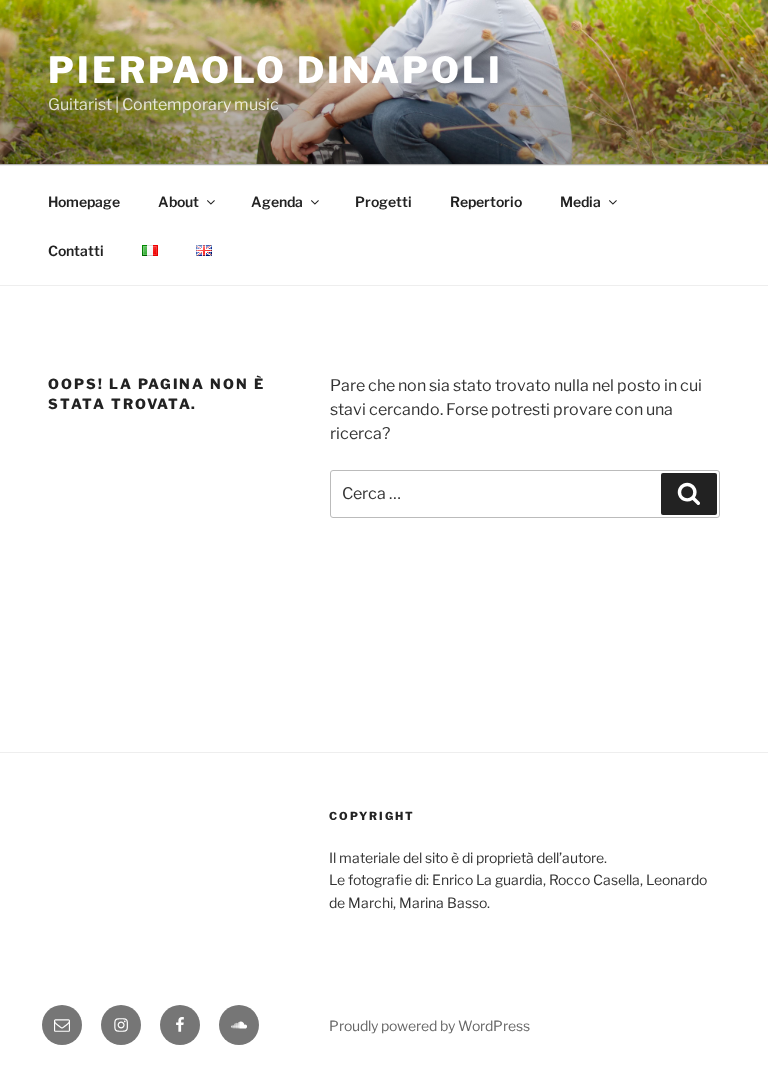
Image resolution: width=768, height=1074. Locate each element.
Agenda (277, 201)
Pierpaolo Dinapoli (275, 70)
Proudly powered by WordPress (429, 1025)
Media (580, 201)
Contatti (76, 250)
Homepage (84, 201)
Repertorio (486, 201)
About (178, 201)
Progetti (383, 201)
